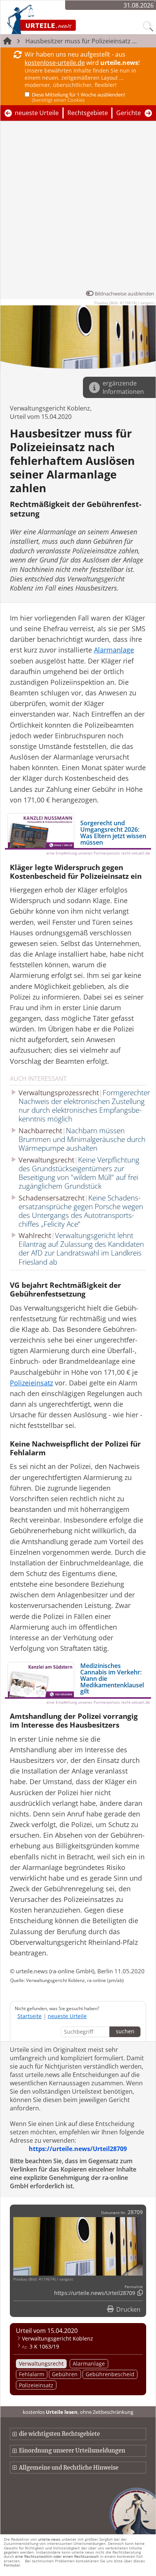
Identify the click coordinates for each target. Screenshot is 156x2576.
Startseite (30, 2016)
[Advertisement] (78, 207)
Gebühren (65, 2374)
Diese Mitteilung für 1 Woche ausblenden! (78, 97)
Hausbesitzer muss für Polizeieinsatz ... (81, 41)
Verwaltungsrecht (41, 2364)
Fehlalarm (32, 2374)
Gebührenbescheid (110, 2374)
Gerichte (129, 113)
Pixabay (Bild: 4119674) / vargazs (124, 303)
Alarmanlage (89, 2364)
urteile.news (49, 2539)
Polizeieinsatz (36, 2385)
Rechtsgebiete (88, 113)
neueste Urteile (37, 113)
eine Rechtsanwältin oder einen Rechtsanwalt (57, 2556)
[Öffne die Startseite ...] (61, 19)
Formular (12, 2565)
